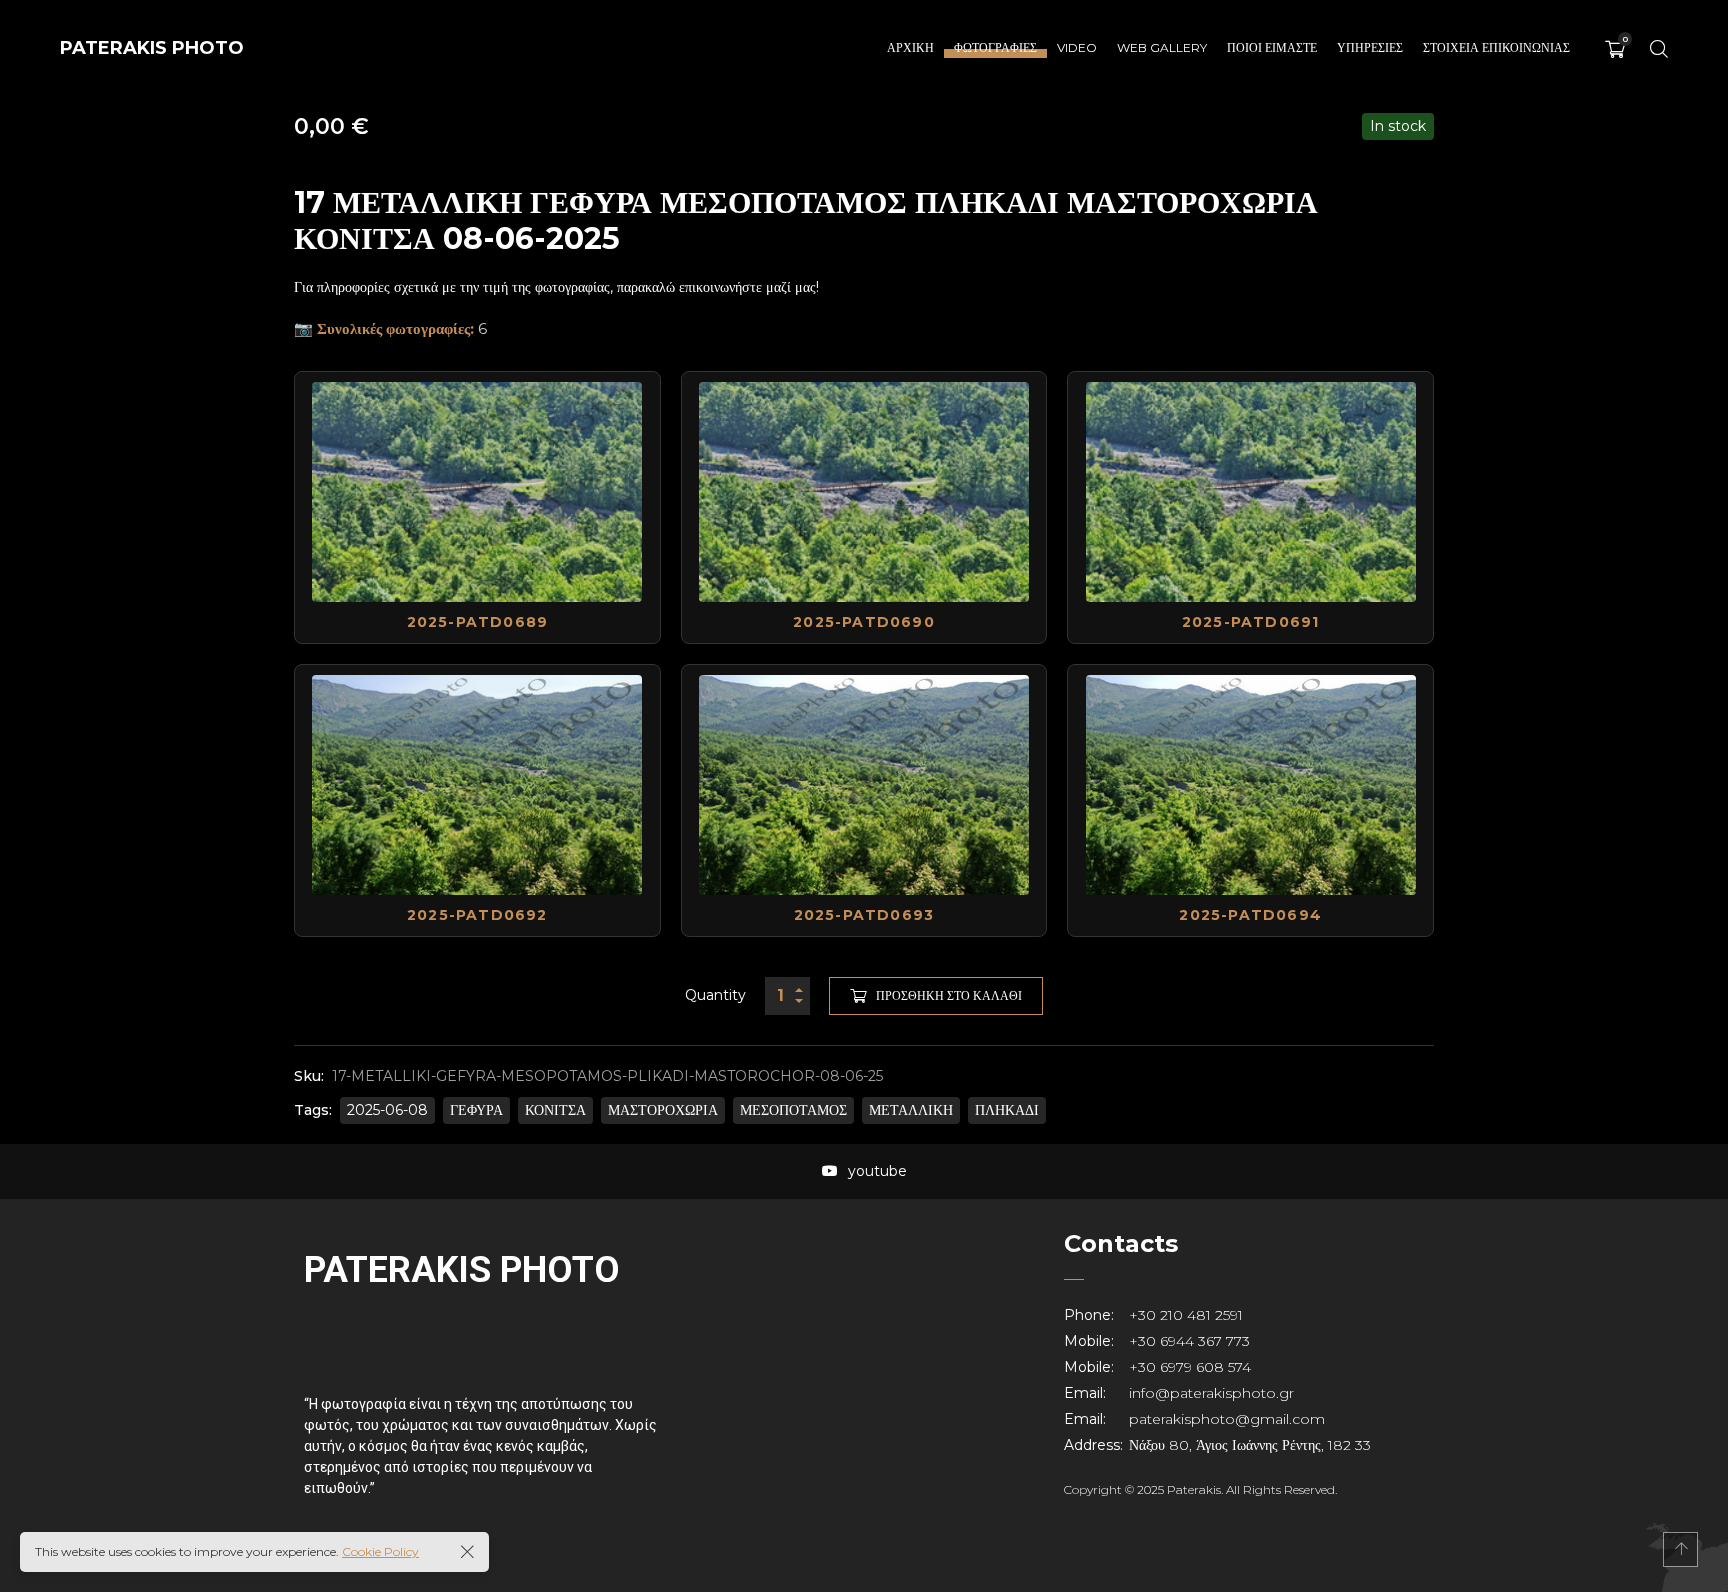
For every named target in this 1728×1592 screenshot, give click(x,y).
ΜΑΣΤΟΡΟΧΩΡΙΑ (663, 1110)
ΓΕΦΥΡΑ (476, 1110)
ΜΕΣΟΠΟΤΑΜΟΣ (793, 1110)
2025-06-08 (387, 1110)
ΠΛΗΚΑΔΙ (1007, 1110)
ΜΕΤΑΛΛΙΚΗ (911, 1110)
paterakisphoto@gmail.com (1227, 1419)
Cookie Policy (380, 1551)
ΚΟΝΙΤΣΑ (555, 1110)
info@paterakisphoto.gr (1211, 1393)
